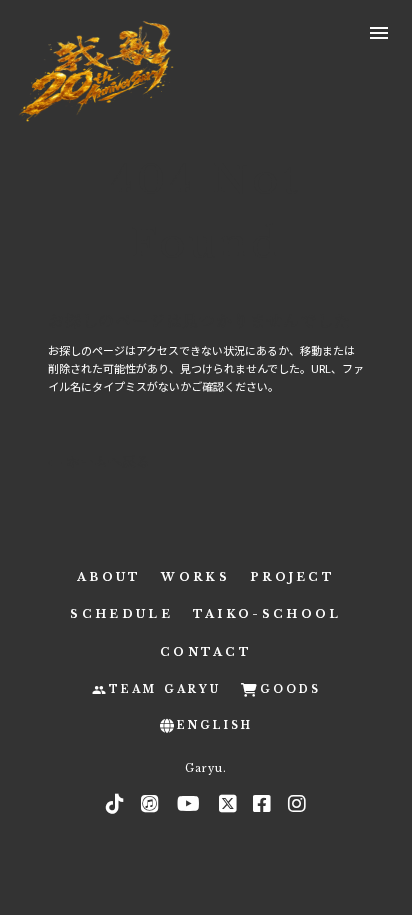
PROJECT (292, 577)
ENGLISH (215, 725)
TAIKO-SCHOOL (267, 614)
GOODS (290, 689)
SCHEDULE (121, 614)
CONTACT (206, 652)
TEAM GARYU (165, 689)
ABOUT (109, 577)
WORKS (195, 577)
